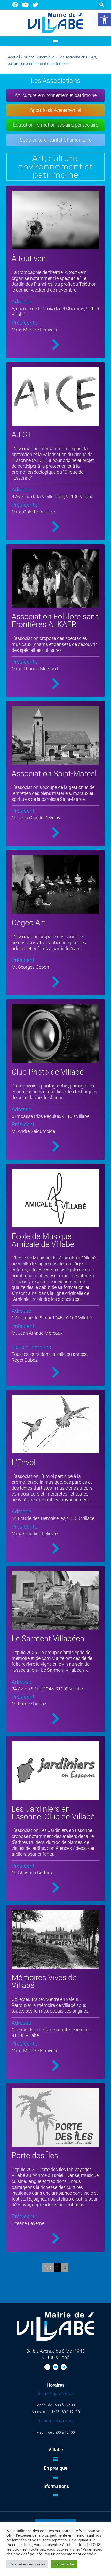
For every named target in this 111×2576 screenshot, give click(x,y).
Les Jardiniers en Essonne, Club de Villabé (53, 1813)
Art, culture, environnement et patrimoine (56, 95)
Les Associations (73, 57)
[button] (104, 20)
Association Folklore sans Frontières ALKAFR (55, 620)
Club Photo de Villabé (48, 1072)
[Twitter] (36, 5)
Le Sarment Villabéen (48, 1638)
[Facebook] (15, 5)
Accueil (14, 57)
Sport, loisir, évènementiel (56, 110)
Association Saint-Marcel (54, 774)
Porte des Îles (35, 2155)
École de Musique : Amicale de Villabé (43, 1240)
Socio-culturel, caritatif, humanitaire (56, 140)
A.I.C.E (22, 434)
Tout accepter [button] (64, 2564)
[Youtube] (25, 5)
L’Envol (24, 1462)
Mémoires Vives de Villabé (44, 1981)
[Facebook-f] (47, 2367)
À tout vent (30, 258)
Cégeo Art (29, 923)
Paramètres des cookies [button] (27, 2564)
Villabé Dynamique (39, 57)
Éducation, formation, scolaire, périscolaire (56, 125)
